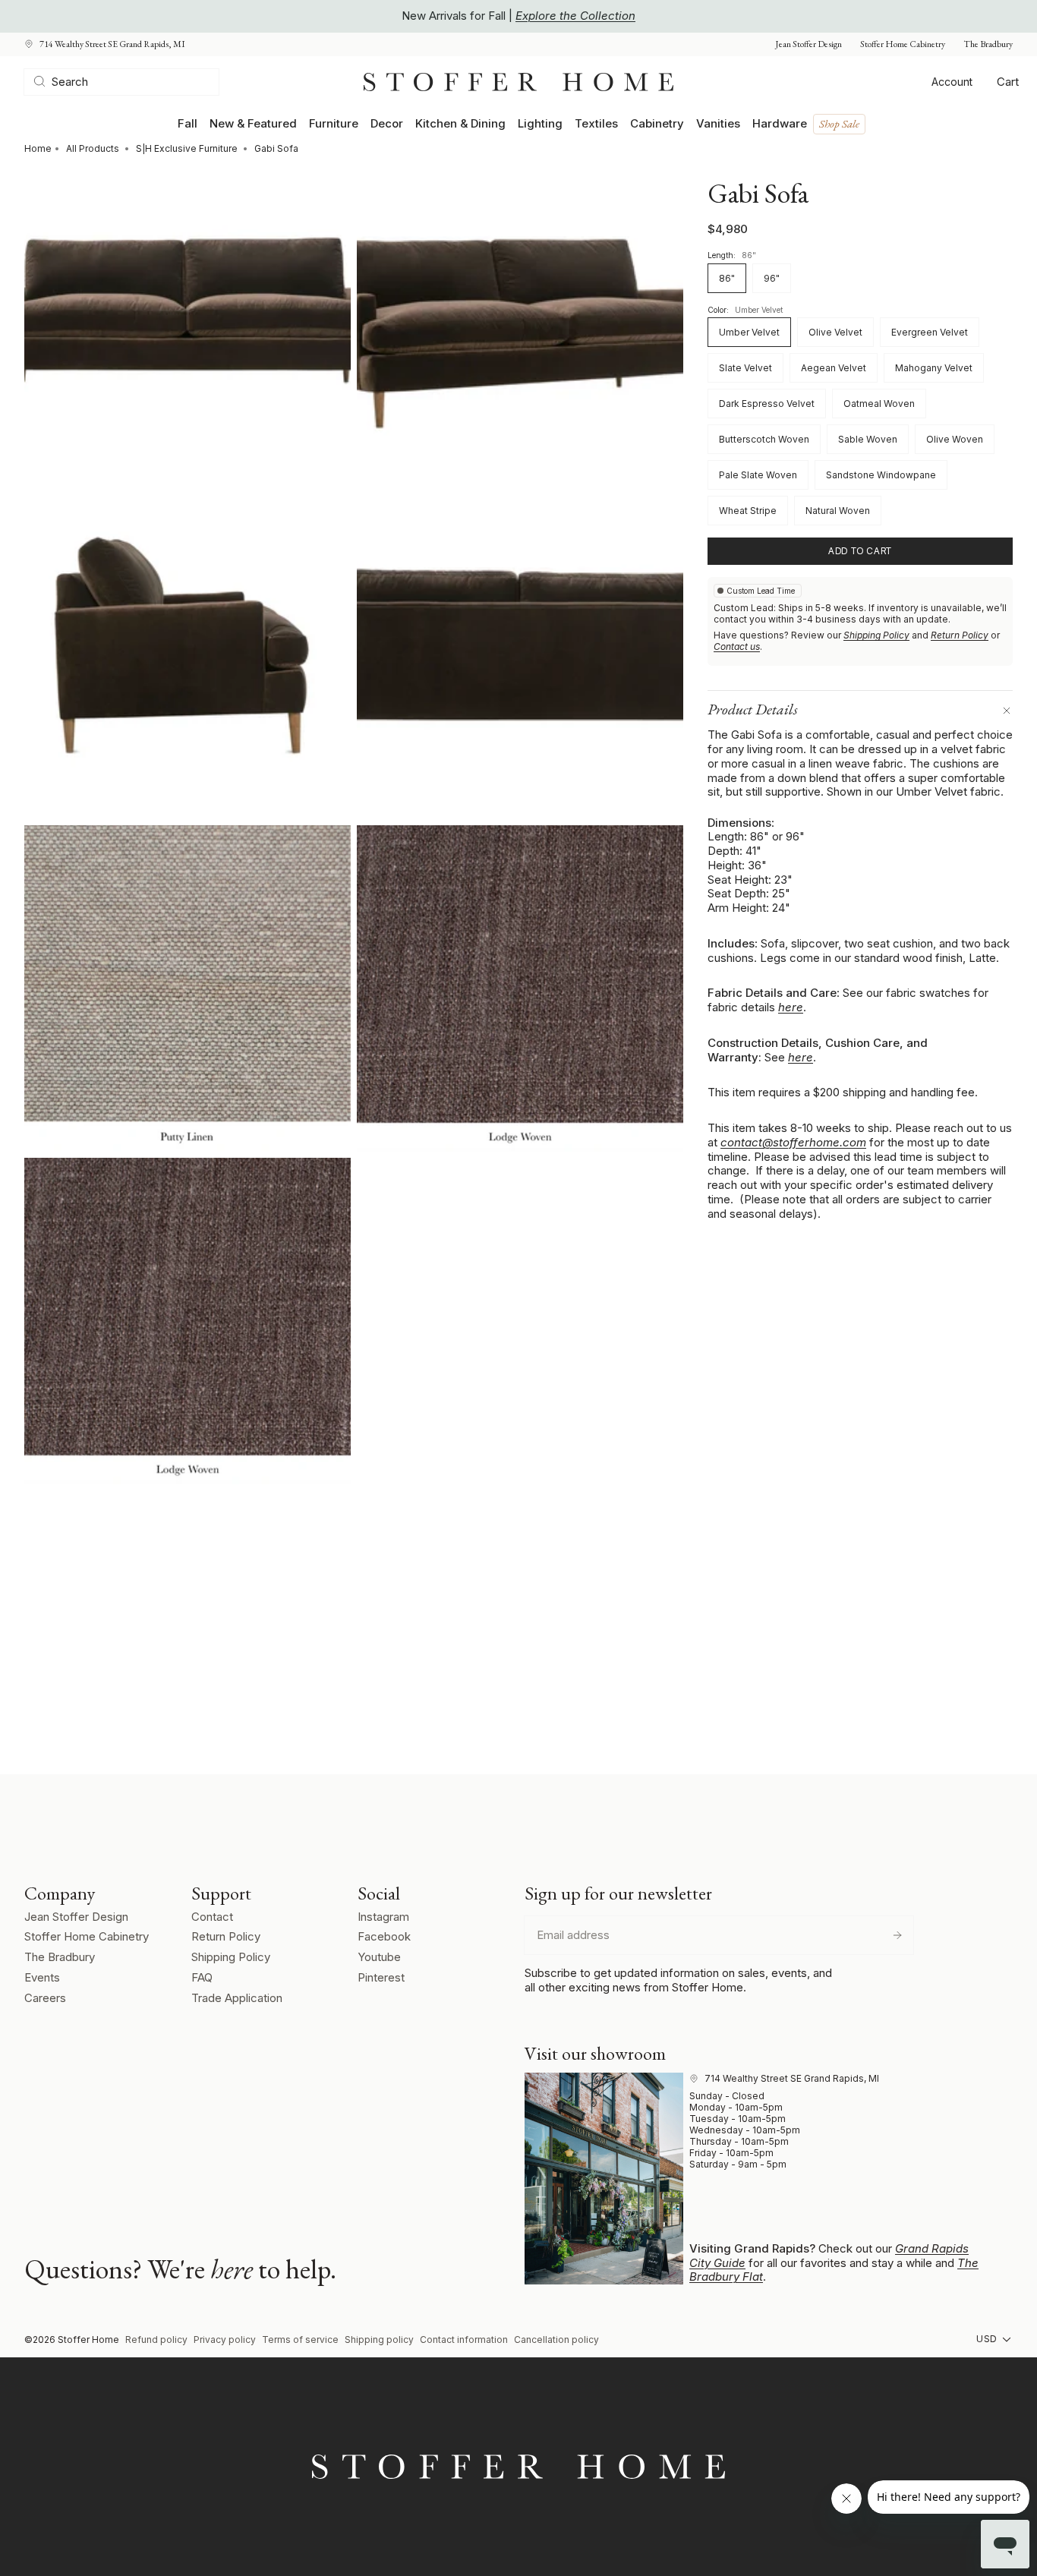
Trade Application (237, 1998)
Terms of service (300, 2340)
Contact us (737, 647)
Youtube (379, 1957)
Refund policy (156, 2340)
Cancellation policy (556, 2340)
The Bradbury (988, 44)
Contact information (464, 2340)
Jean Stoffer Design (808, 44)
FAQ (202, 1977)
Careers (45, 1998)
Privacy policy (225, 2340)
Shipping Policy (876, 636)
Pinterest (381, 1977)
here (791, 1008)
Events (42, 1977)
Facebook (384, 1936)
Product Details (753, 710)
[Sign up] (897, 1935)
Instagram (383, 1917)
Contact (212, 1917)
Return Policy (960, 636)
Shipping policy (379, 2340)
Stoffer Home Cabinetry (903, 44)
